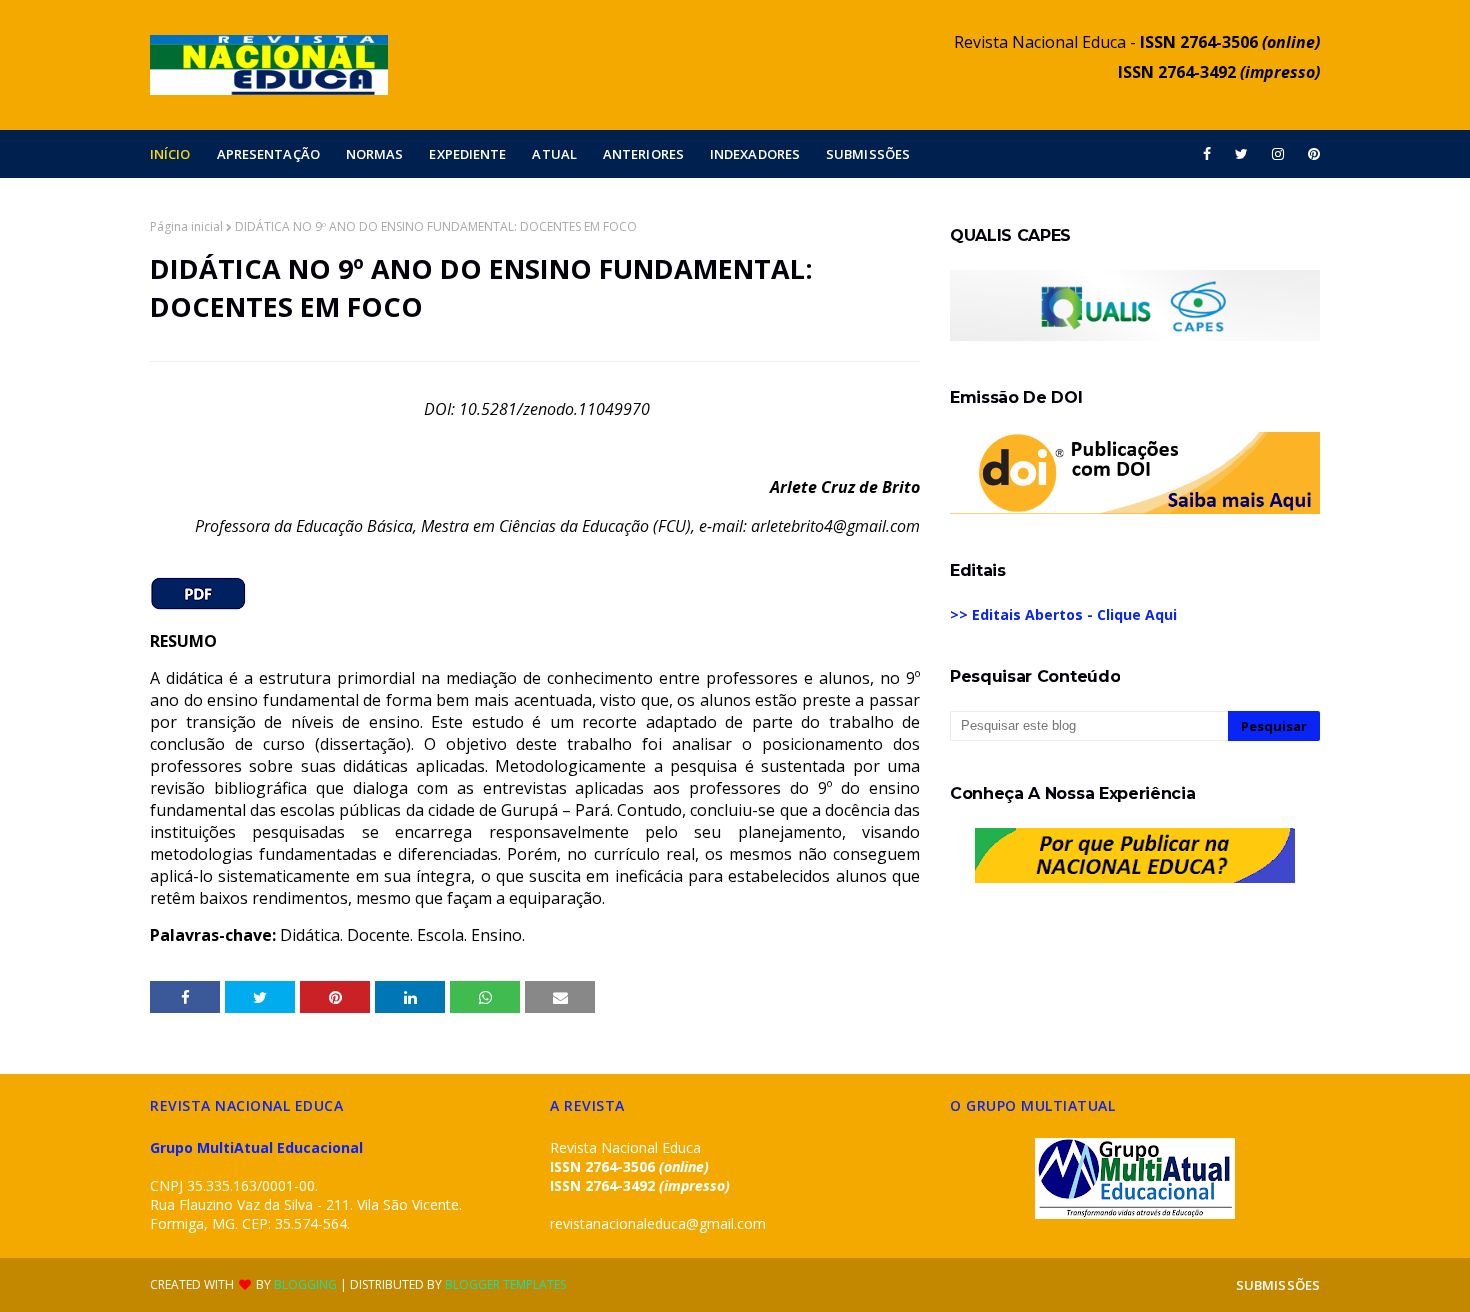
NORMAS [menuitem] (375, 154)
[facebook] (1207, 154)
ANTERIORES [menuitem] (643, 154)
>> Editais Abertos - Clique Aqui (1063, 614)
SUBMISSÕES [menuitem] (868, 154)
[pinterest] (1310, 154)
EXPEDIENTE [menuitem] (467, 154)
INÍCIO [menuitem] (170, 154)
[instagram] (1278, 154)
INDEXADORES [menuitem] (755, 154)
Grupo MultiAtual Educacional (256, 1147)
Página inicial (186, 226)
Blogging (305, 1284)
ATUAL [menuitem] (554, 154)
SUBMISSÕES (1278, 1285)
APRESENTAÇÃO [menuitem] (268, 154)
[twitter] (1241, 154)
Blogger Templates (505, 1284)
